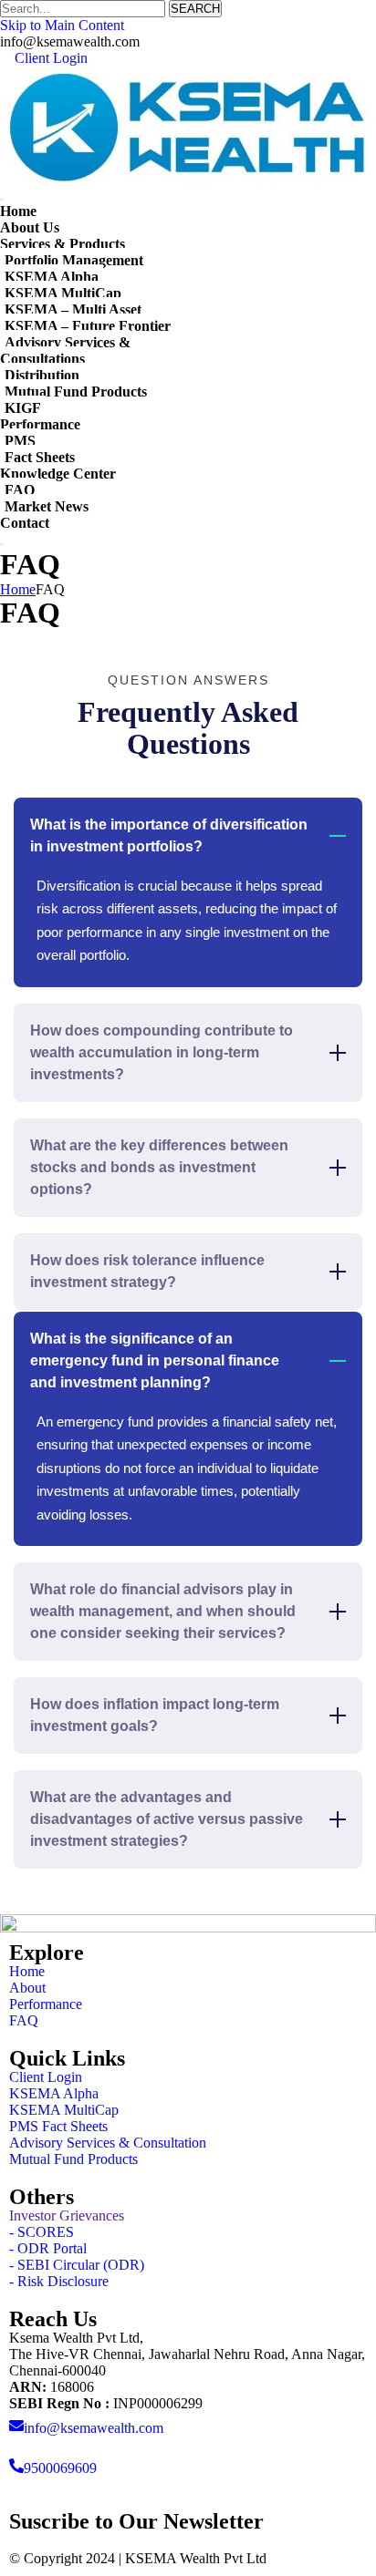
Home (18, 211)
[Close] (2, 544)
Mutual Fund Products (76, 392)
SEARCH (195, 9)
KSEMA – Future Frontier (88, 326)
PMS (20, 441)
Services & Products (63, 244)
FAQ (20, 490)
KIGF (23, 408)
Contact (25, 523)
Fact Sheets (40, 457)
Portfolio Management (74, 260)
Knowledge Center (58, 474)
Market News (47, 506)
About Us (30, 227)
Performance (40, 424)
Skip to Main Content (62, 25)
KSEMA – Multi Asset (73, 309)
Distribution (42, 375)
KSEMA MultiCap (63, 293)
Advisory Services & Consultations (65, 350)
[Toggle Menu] (2, 200)
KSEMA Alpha (52, 277)
